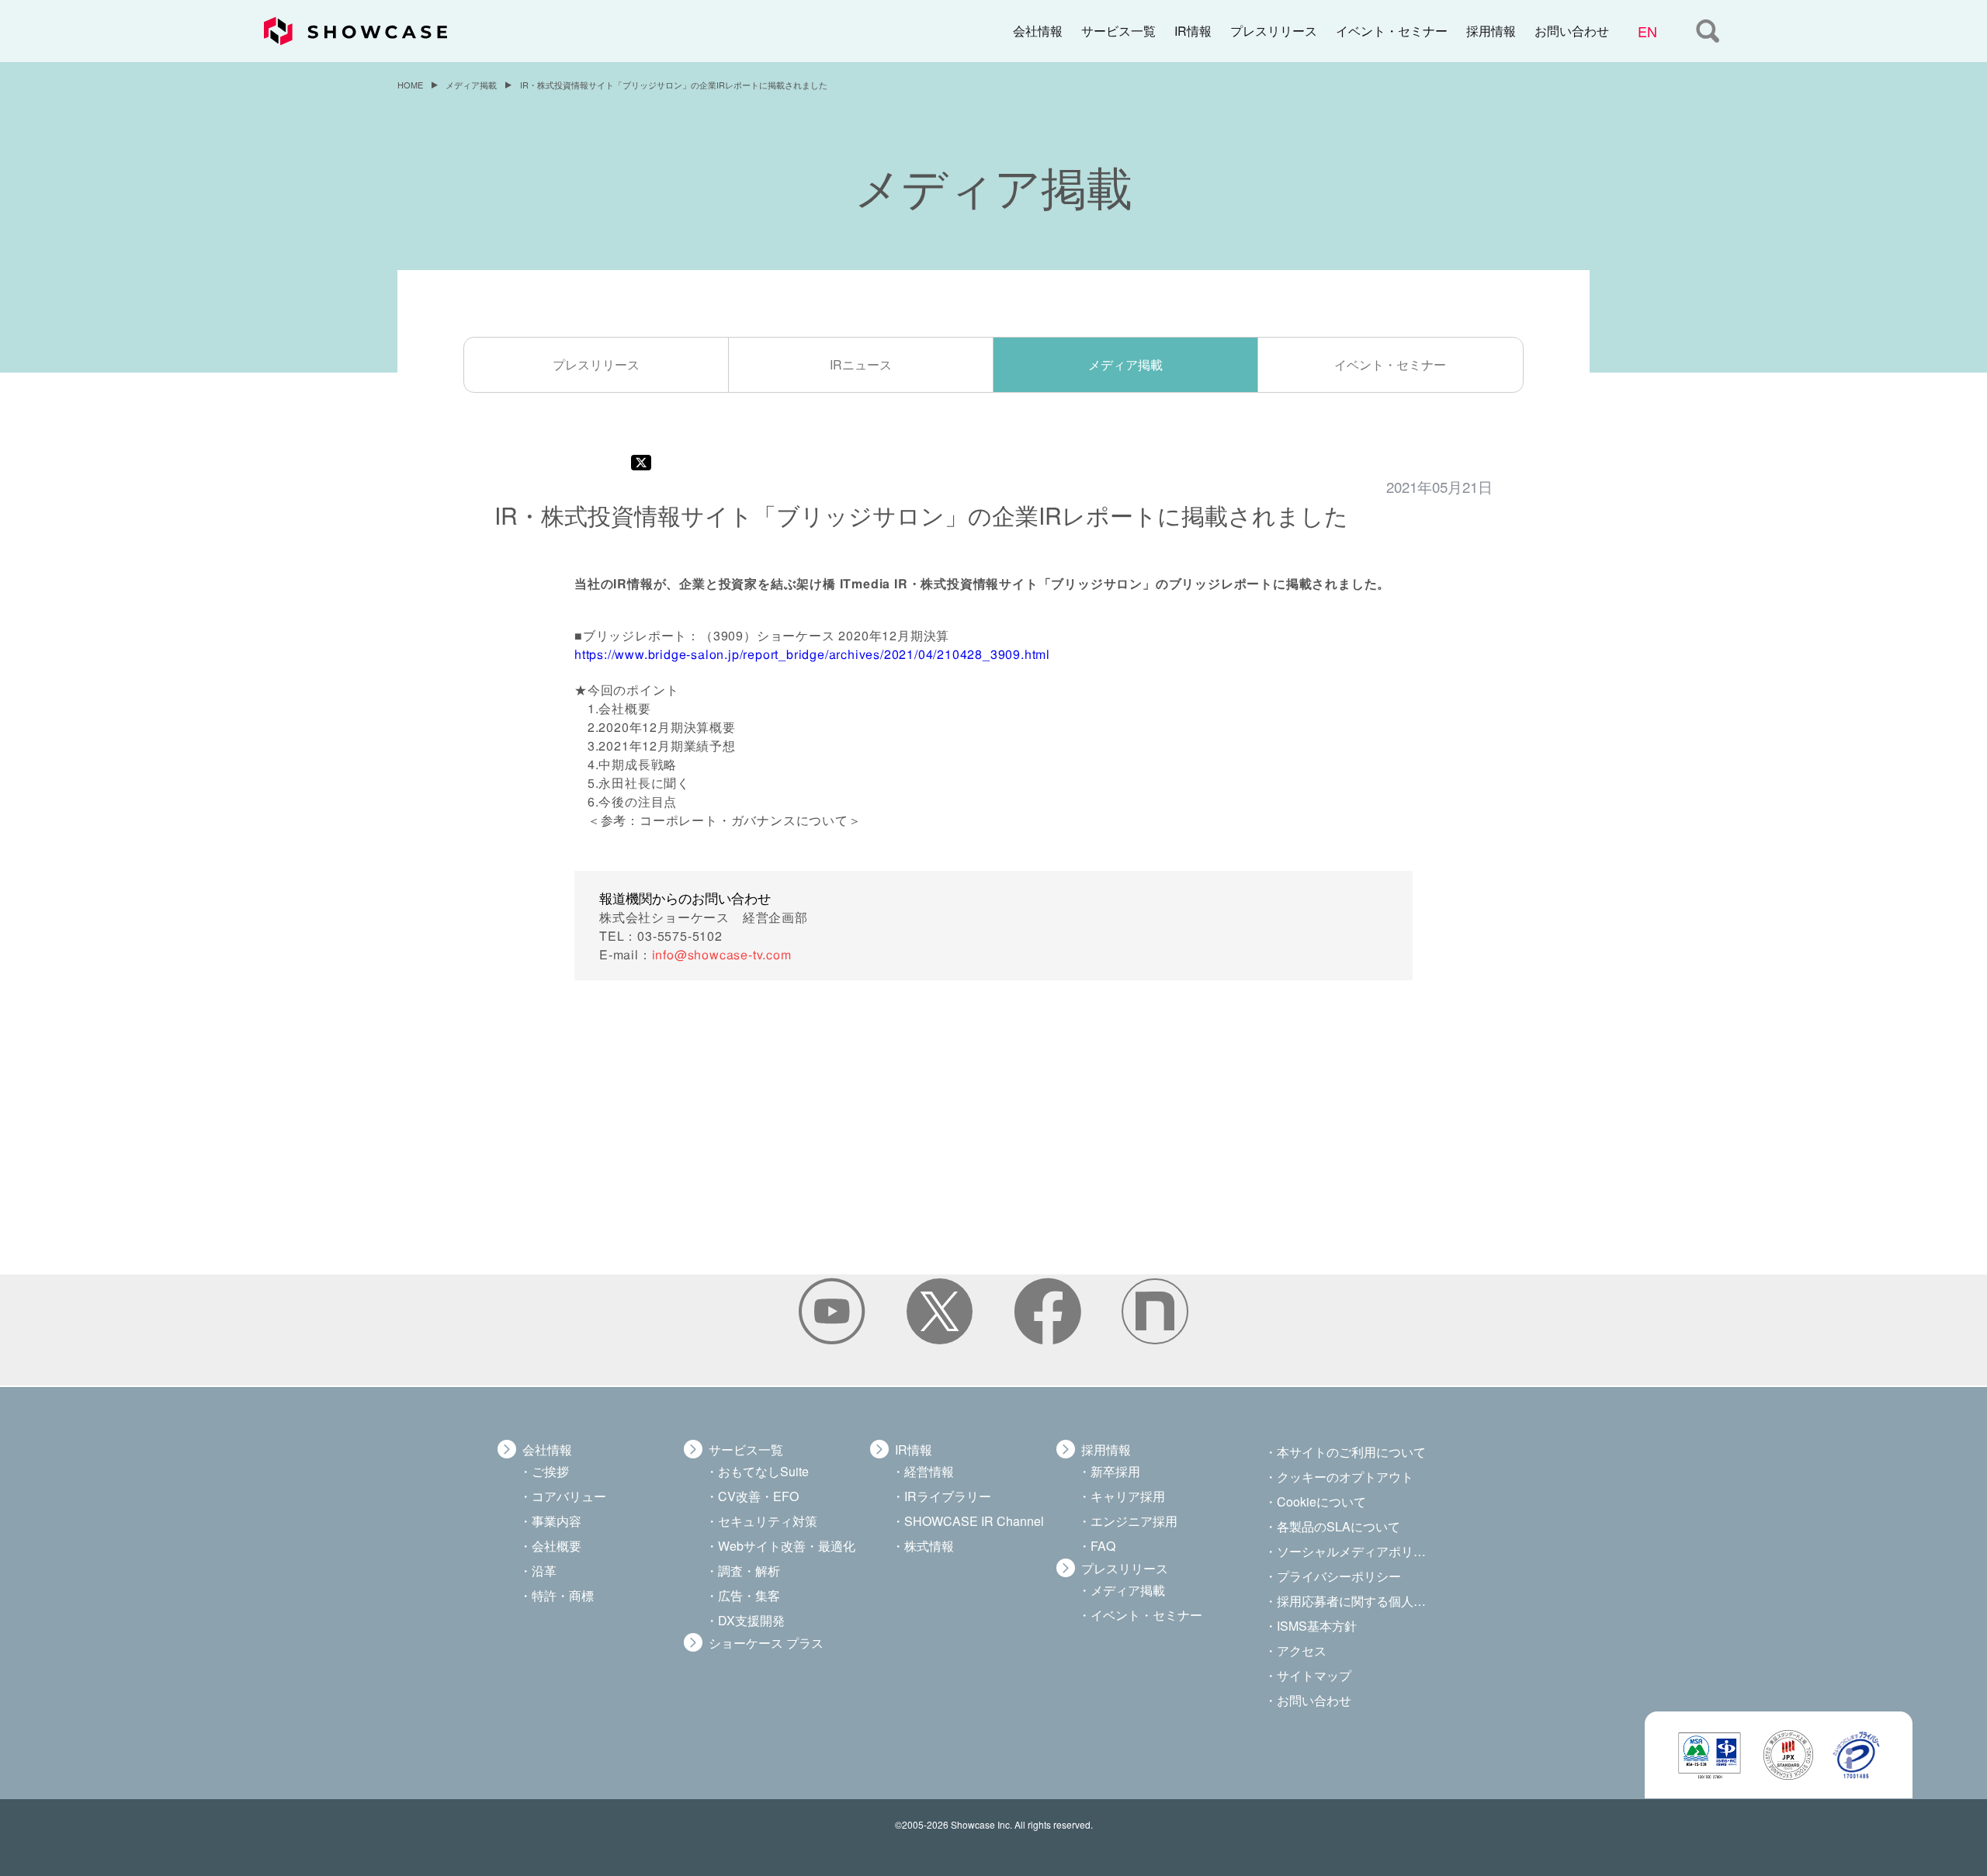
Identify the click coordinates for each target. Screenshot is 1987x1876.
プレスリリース (1274, 31)
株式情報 (929, 1546)
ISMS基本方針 (1317, 1626)
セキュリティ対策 (768, 1521)
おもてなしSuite (763, 1471)
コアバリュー (569, 1496)
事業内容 (557, 1521)
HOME (410, 85)
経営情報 (929, 1471)
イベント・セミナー (1392, 31)
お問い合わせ (1572, 31)
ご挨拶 (550, 1471)
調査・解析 (749, 1571)
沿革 (544, 1571)
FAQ (1103, 1546)
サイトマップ (1314, 1675)
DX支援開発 (751, 1620)
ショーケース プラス (766, 1643)
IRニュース (861, 364)
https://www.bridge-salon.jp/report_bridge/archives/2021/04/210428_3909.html (812, 654)
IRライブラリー (948, 1496)
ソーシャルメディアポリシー (1353, 1551)
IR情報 (1193, 31)
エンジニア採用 (1134, 1521)
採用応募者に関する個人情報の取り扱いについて (1353, 1601)
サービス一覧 (1118, 31)
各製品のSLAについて (1339, 1526)
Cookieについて (1321, 1501)
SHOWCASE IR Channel (974, 1521)
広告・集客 (749, 1595)
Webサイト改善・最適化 (787, 1546)
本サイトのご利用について (1351, 1452)
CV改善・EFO (758, 1496)
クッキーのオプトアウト (1345, 1477)
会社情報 (1038, 31)
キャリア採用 (1128, 1496)
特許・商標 (563, 1595)
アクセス (1302, 1651)
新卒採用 (1115, 1471)
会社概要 (557, 1546)
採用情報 (1491, 31)
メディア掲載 (471, 85)
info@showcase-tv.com (721, 954)
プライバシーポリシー (1339, 1576)
